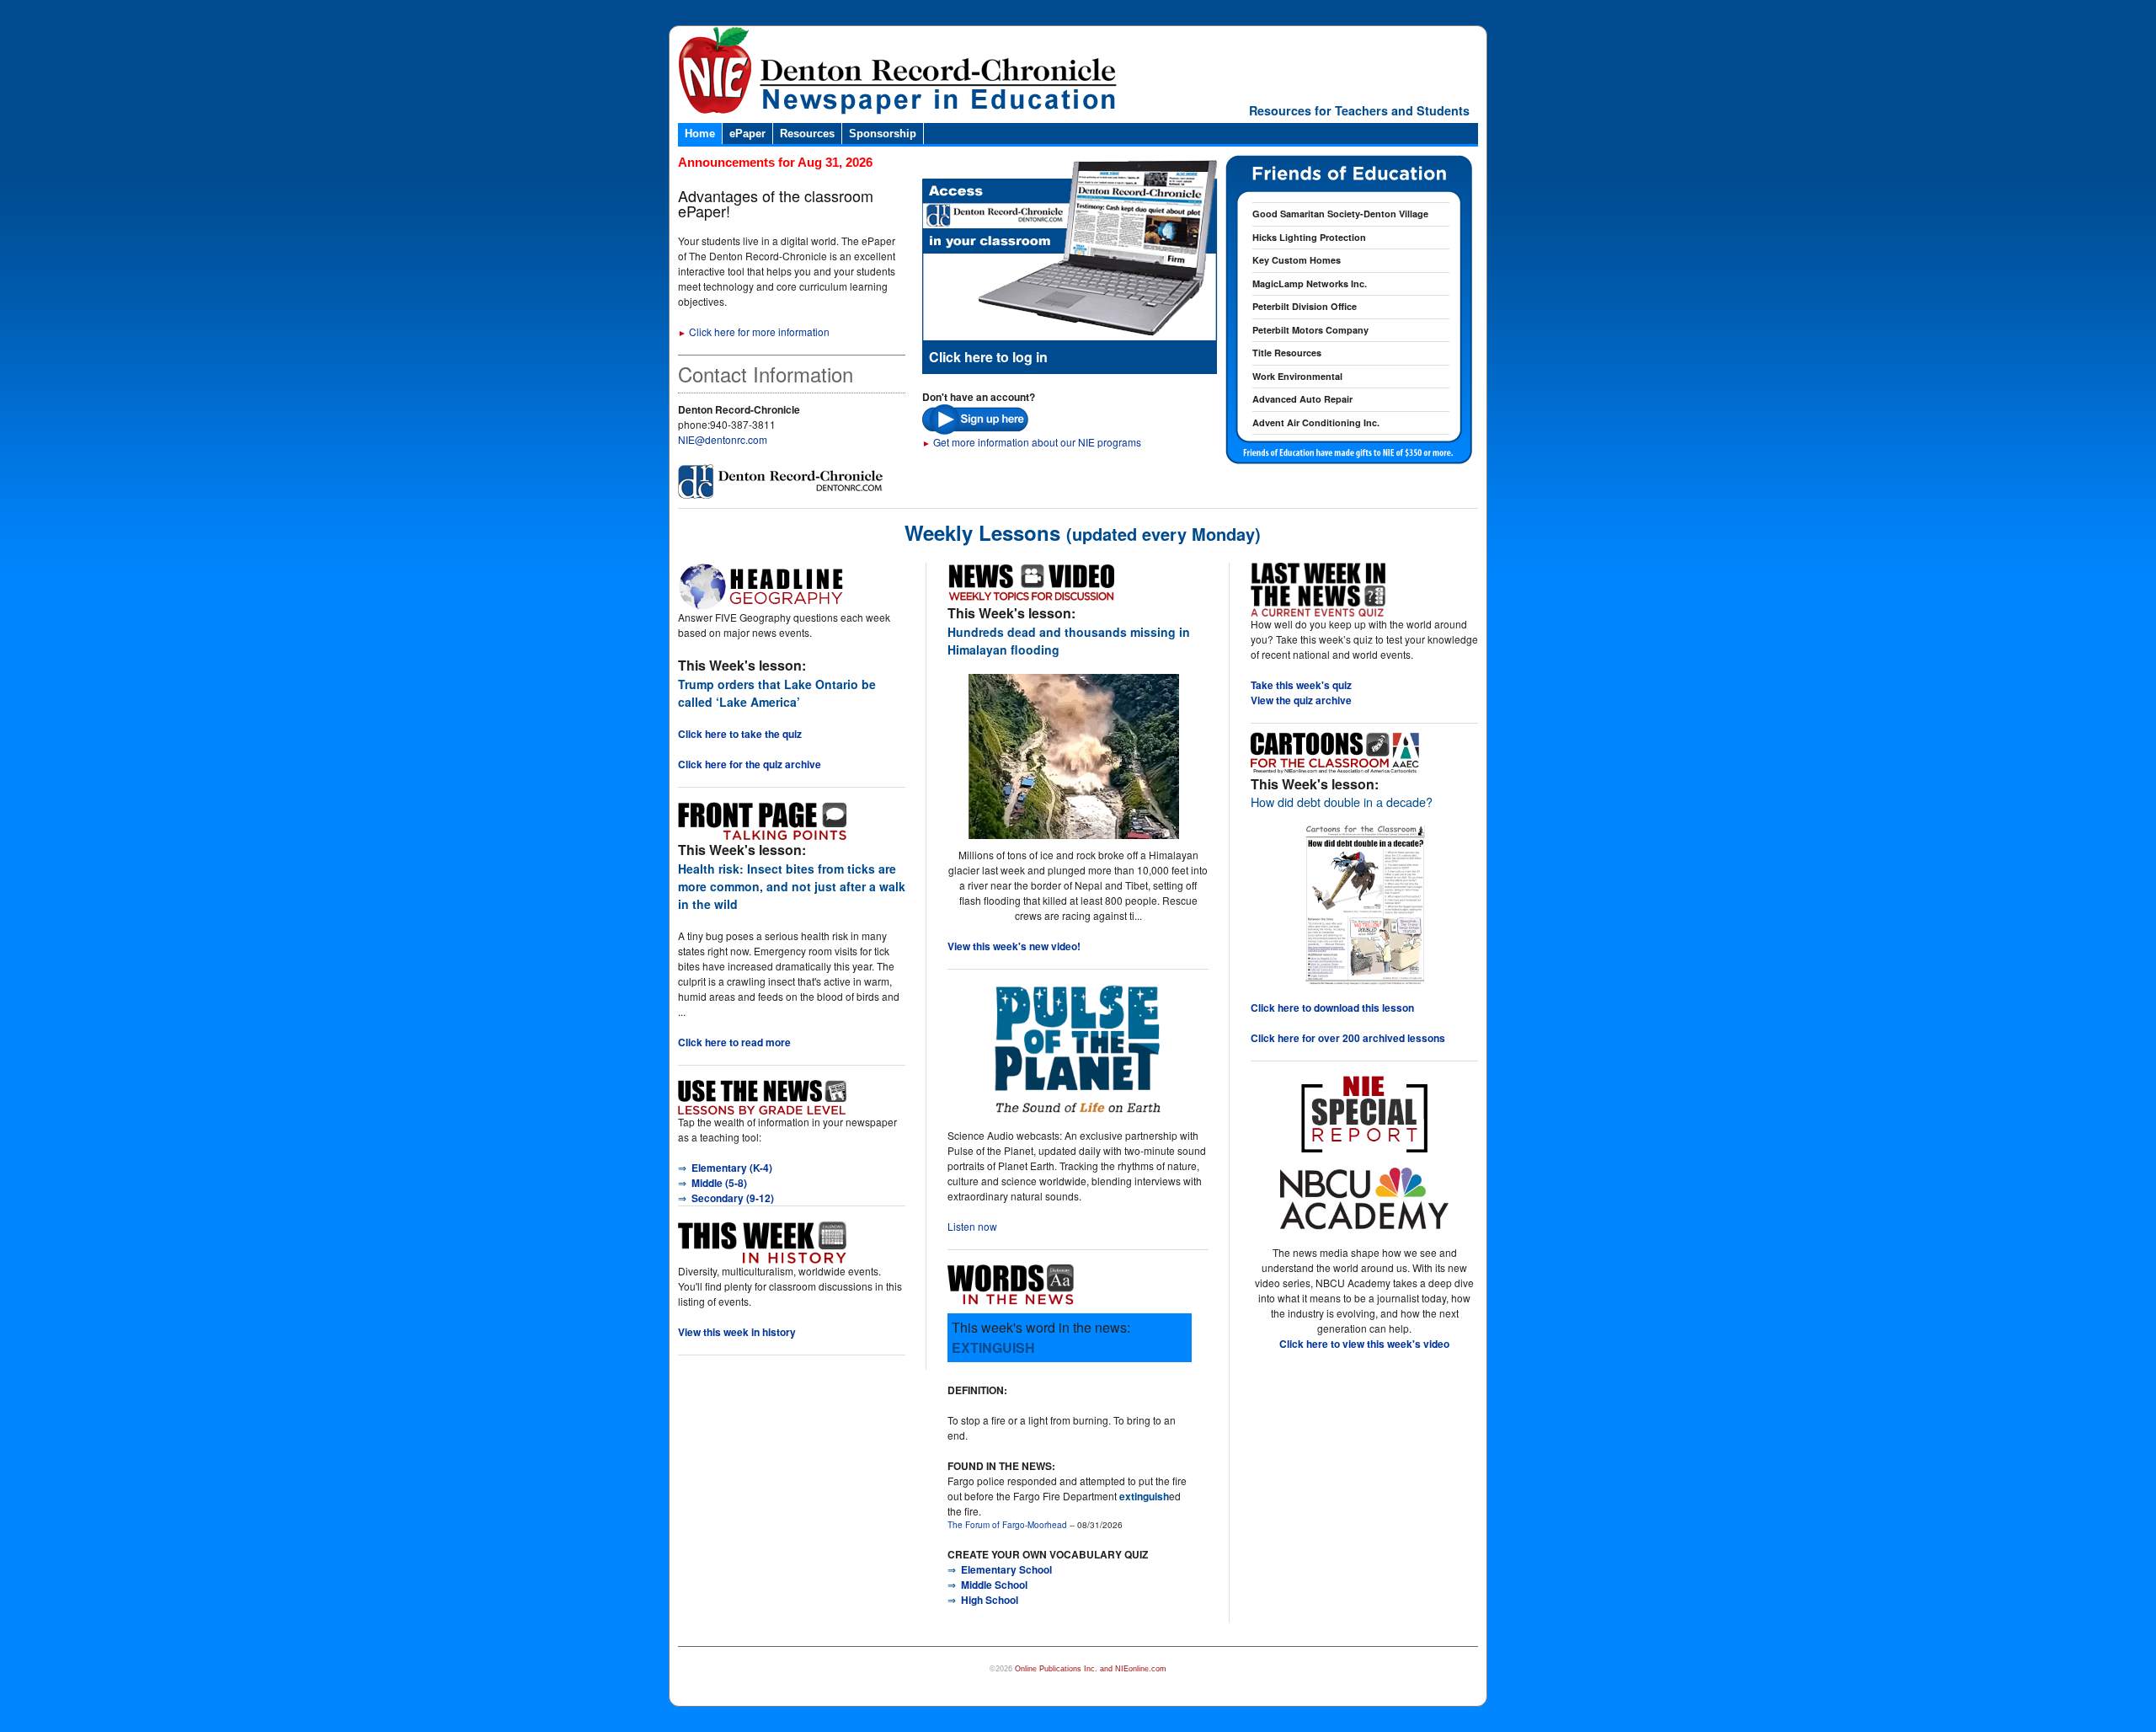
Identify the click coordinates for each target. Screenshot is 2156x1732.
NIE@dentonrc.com (723, 439)
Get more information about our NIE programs (1032, 442)
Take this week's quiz (1301, 685)
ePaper (747, 134)
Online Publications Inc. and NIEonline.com (1091, 1669)
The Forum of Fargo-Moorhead (1007, 1525)
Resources (807, 134)
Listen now (972, 1226)
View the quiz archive (1301, 700)
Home (700, 134)
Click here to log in (988, 357)
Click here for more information (754, 331)
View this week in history (737, 1332)
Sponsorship (883, 134)
